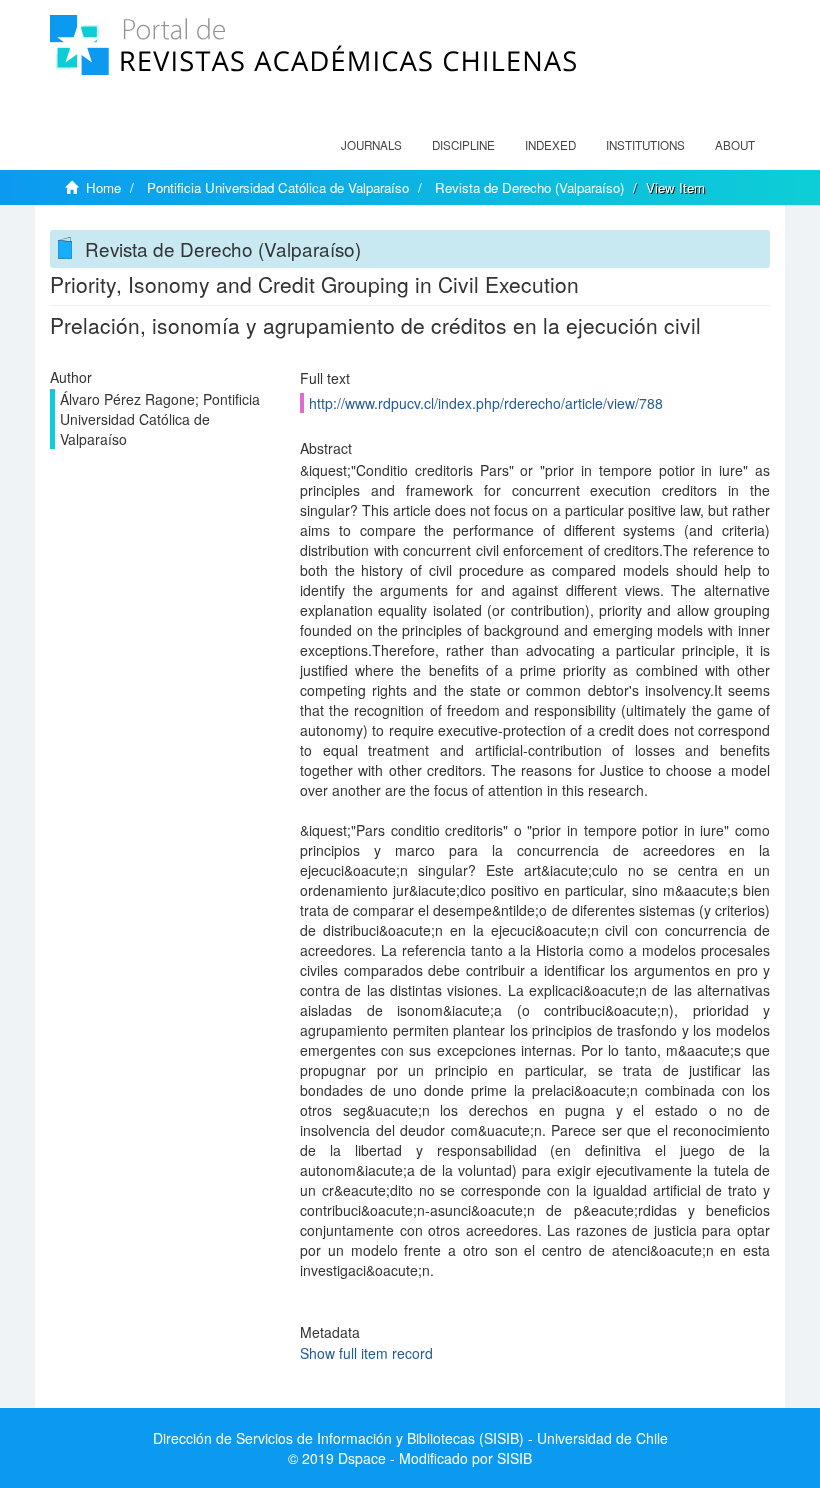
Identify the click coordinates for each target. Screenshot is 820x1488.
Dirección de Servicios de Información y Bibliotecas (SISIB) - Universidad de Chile (410, 1438)
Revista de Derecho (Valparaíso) (529, 187)
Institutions (645, 145)
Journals (371, 145)
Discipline (463, 145)
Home (103, 187)
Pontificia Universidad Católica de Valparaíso (278, 187)
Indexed (550, 145)
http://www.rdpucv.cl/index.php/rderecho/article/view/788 (486, 403)
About (735, 145)
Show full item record (366, 1353)
